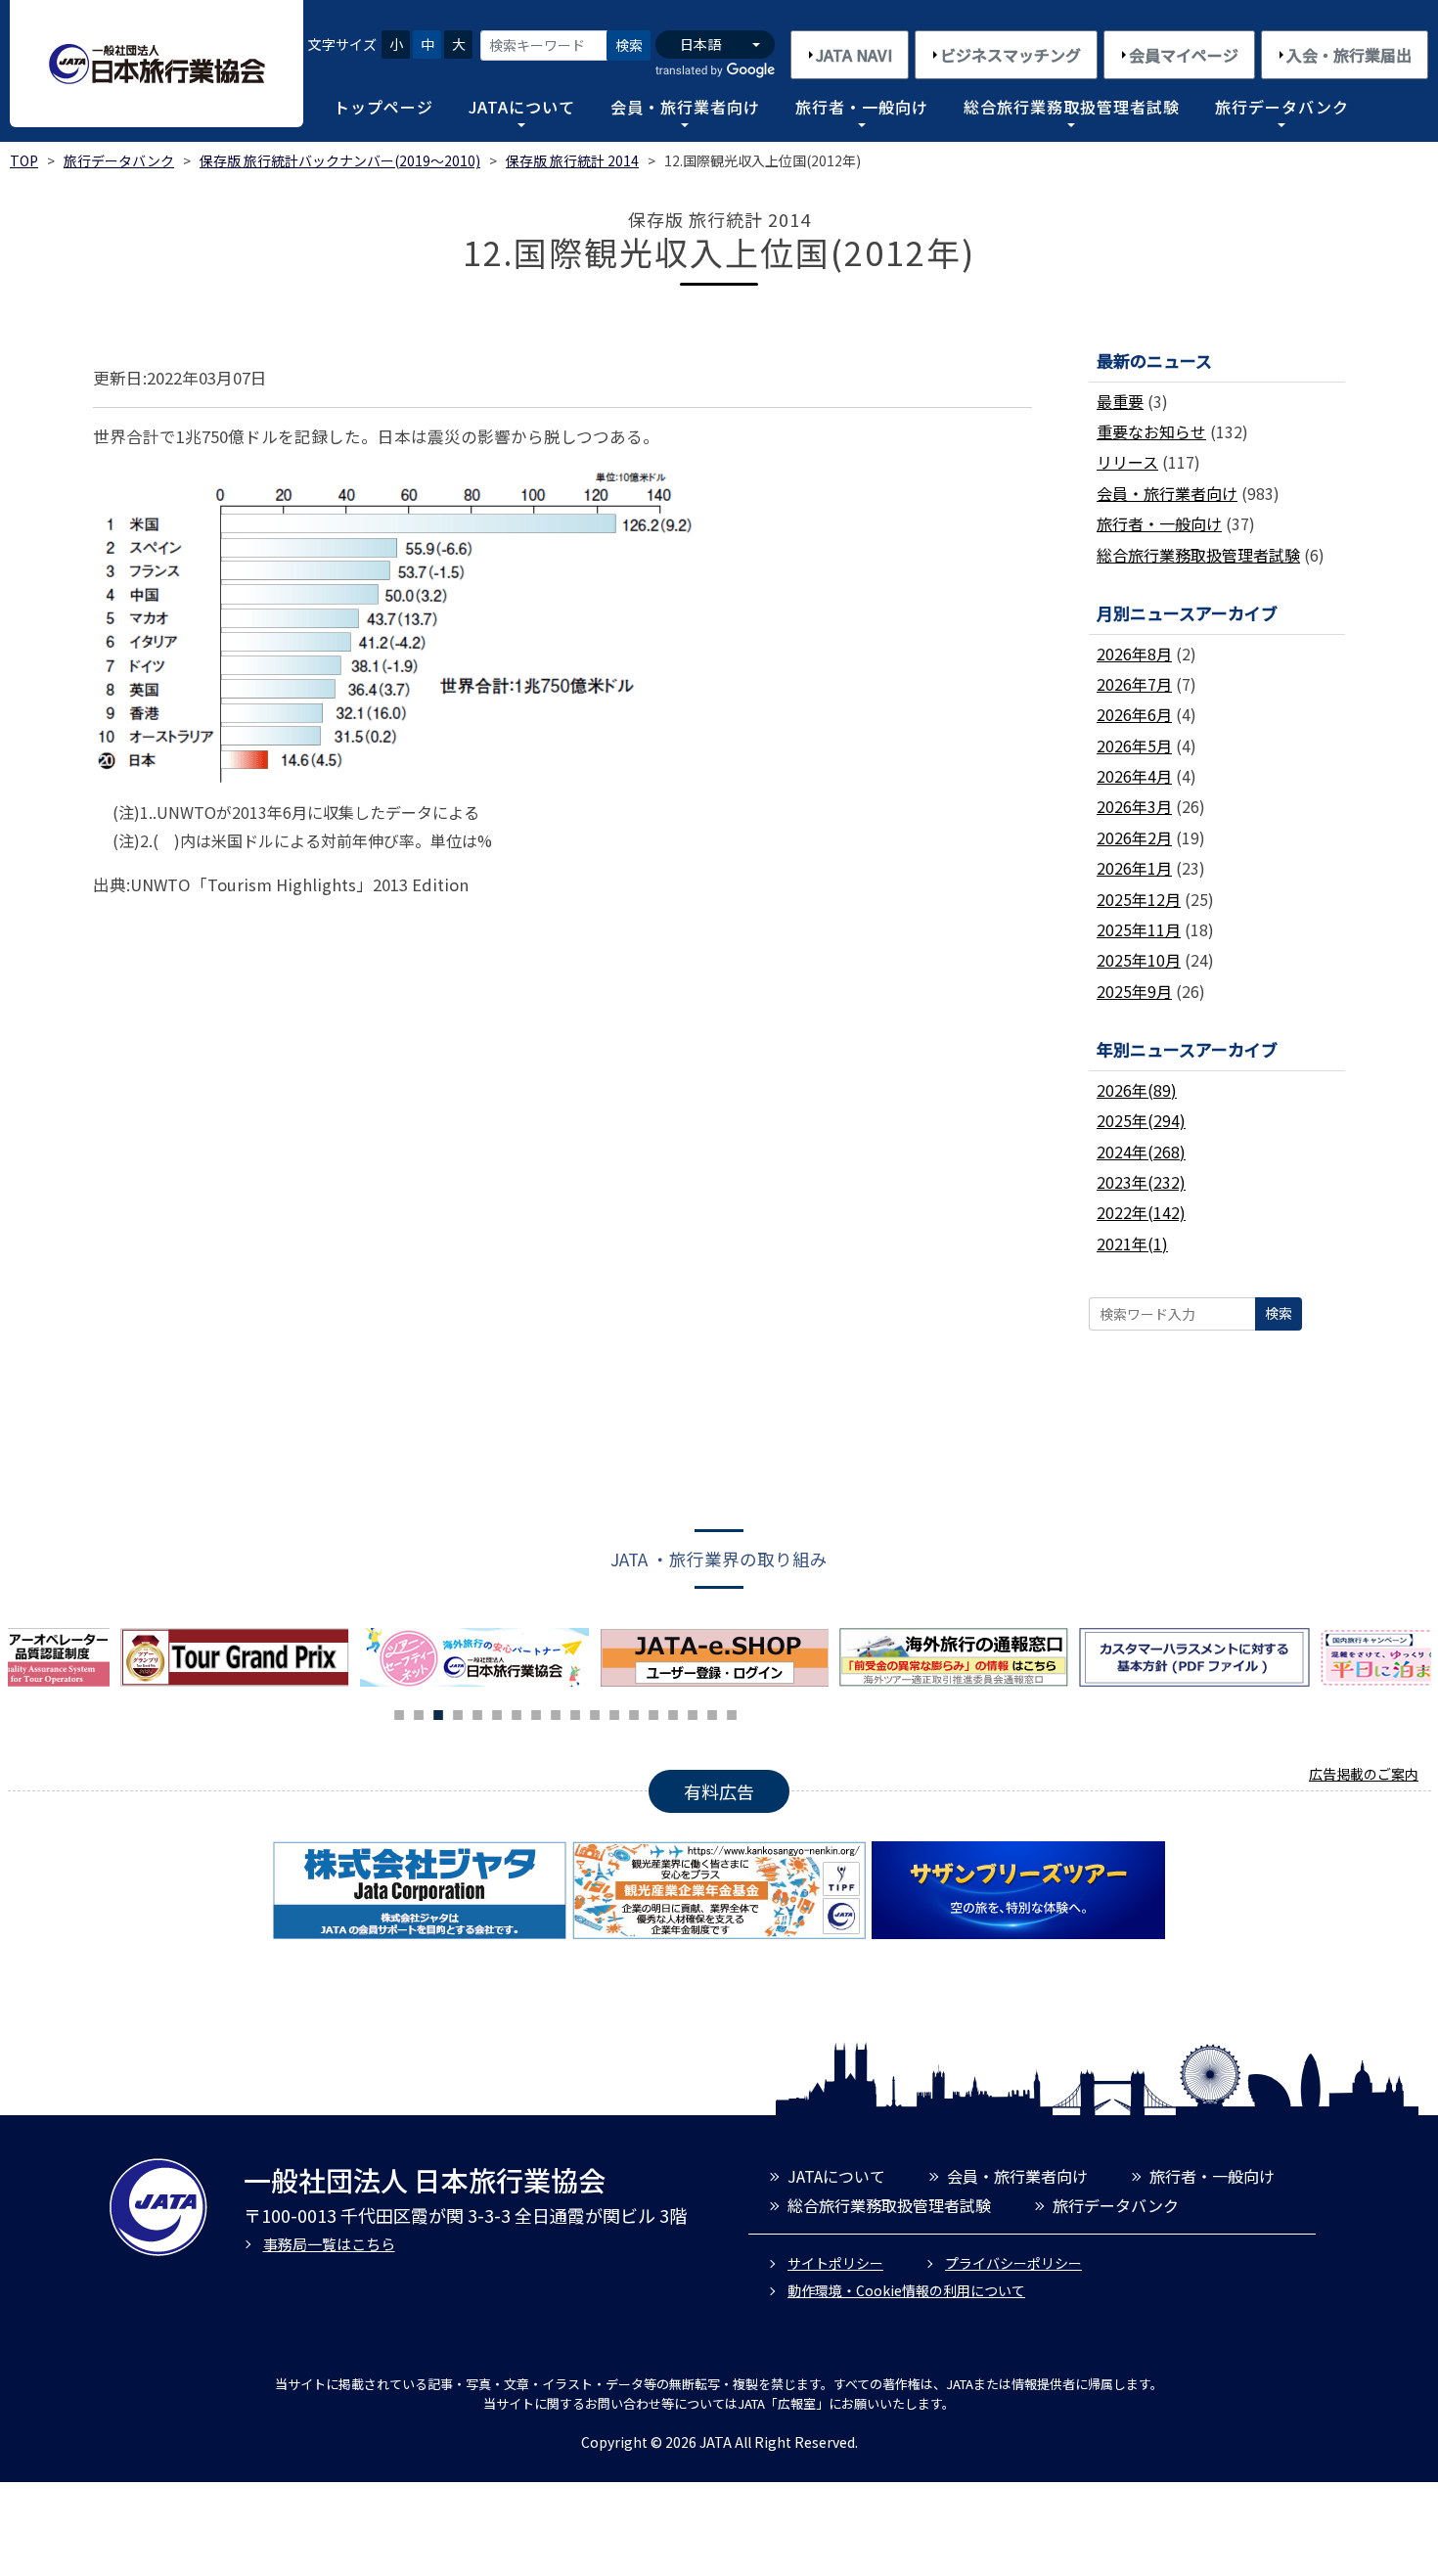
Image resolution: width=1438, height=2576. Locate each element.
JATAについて (522, 107)
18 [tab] (732, 1712)
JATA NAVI (854, 55)
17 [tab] (712, 1712)
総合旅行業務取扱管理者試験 (1072, 107)
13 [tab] (634, 1712)
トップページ (383, 107)
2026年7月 (1134, 684)
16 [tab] (693, 1712)
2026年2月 (1134, 837)
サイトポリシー (835, 2263)
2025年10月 (1139, 960)
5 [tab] (477, 1712)
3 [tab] (438, 1712)
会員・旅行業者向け (685, 107)
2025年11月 (1139, 929)
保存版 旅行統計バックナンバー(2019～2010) (340, 160)
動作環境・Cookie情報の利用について (906, 2290)
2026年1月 (1134, 868)
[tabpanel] (480, 1657)
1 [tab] (399, 1712)
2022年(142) (1141, 1212)
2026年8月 (1134, 654)
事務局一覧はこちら (329, 2244)
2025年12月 (1139, 899)
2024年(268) (1141, 1152)
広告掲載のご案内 (1364, 1774)
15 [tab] (673, 1712)
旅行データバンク (1282, 107)
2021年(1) (1132, 1243)
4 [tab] (458, 1712)
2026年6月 (1134, 714)
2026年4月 (1134, 776)
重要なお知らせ (1151, 431)
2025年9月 (1134, 991)
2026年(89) (1137, 1090)
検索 (629, 45)
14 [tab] (653, 1712)
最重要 (1120, 401)
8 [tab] (536, 1712)
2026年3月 (1134, 806)
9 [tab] (556, 1712)
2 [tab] (419, 1712)
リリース (1127, 462)
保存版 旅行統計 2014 (572, 160)
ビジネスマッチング (1011, 55)
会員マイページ (1184, 55)
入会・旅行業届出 (1349, 55)
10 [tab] (575, 1712)
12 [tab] (614, 1712)
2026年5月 (1134, 746)
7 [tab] (517, 1712)
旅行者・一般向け (862, 107)
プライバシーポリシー (1013, 2263)
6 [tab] (497, 1712)
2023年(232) (1141, 1182)
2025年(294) (1141, 1120)
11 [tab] (595, 1712)
